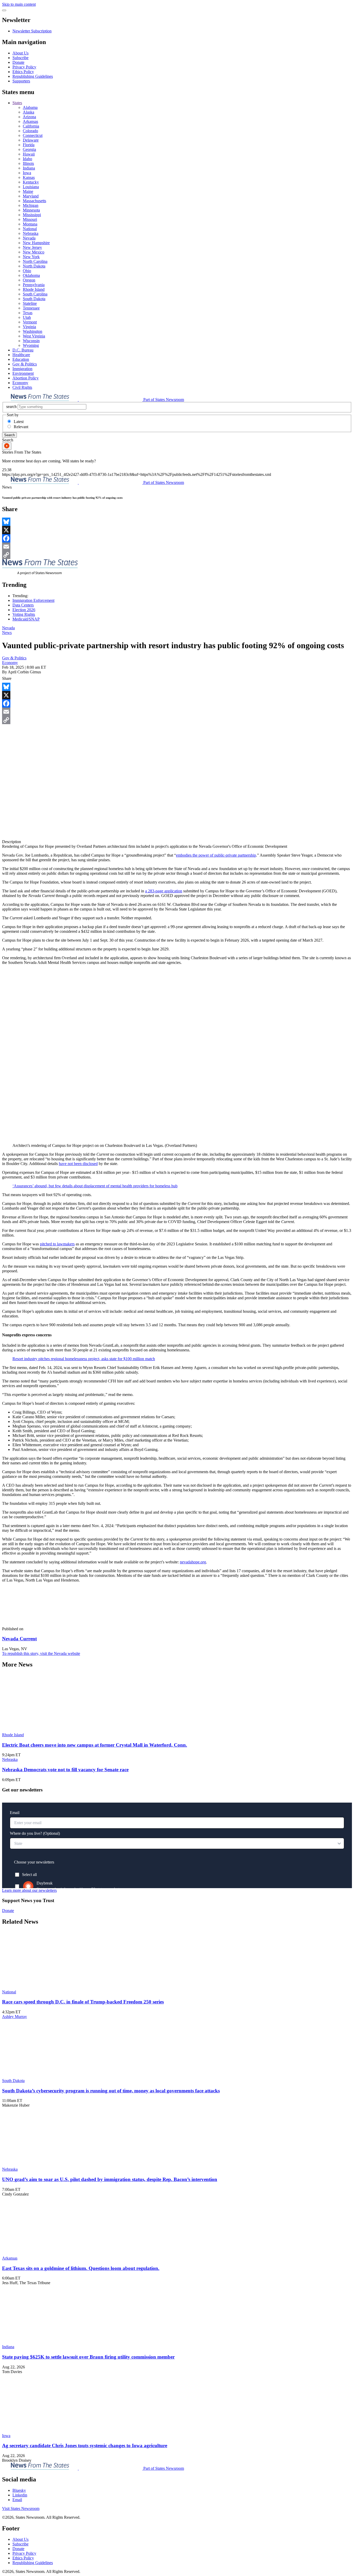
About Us (20, 53)
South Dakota (34, 299)
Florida (29, 145)
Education (21, 359)
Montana (30, 224)
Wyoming (31, 345)
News (7, 633)
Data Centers (23, 605)
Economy (20, 383)
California (31, 126)
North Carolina (35, 261)
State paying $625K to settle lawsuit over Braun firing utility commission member (88, 2357)
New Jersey (32, 247)
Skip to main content (19, 4)
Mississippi (32, 215)
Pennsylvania (34, 285)
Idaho (27, 159)
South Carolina (35, 294)
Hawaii (29, 154)
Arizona (29, 117)
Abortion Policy (26, 378)
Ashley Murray (15, 2017)
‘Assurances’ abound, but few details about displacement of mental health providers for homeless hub (95, 1186)
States (17, 103)
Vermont (30, 322)
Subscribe (20, 58)
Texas (28, 313)
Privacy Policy (24, 67)
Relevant (21, 427)
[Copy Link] (177, 555)
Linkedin (20, 2495)
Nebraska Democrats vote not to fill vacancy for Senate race (65, 1770)
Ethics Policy (23, 72)
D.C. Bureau (23, 350)
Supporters (21, 81)
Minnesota (31, 210)
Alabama (30, 107)
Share (7, 678)
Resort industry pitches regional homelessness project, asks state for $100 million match (84, 1359)
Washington (33, 331)
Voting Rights (24, 614)
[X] (177, 530)
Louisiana (31, 187)
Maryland (31, 196)
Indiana (29, 168)
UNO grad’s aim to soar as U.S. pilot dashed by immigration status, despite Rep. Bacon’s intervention (110, 2179)
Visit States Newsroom (21, 2508)
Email (17, 2500)
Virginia (29, 327)
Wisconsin (31, 341)
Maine (28, 191)
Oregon (29, 280)
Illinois (28, 163)
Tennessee (31, 308)
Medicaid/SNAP (26, 619)
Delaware (31, 140)
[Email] (177, 547)
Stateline (30, 303)
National (30, 229)
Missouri (30, 219)
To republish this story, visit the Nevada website (41, 1653)
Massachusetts (34, 201)
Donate (18, 62)
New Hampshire (36, 243)
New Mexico (34, 252)
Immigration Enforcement (33, 600)
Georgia (29, 149)
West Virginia (34, 336)
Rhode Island (34, 289)
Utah (27, 317)
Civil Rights (22, 387)
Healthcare (21, 355)
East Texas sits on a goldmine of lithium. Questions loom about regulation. (81, 2268)
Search (9, 435)
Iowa (27, 173)
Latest (19, 422)
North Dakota (34, 266)
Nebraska (31, 233)
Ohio (27, 271)
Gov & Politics (25, 364)
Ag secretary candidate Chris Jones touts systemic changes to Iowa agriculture (85, 2446)
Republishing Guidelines (33, 76)
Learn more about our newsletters (29, 1890)
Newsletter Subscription (32, 31)
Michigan (31, 205)
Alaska (29, 112)
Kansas (29, 177)
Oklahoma (31, 275)
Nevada (29, 238)
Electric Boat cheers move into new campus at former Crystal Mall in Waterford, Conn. (95, 1745)
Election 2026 (24, 610)
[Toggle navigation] (4, 10)
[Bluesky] (177, 522)
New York (31, 257)
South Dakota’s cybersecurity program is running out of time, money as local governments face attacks (111, 2091)
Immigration (22, 369)
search (11, 407)
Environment (23, 373)
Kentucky (31, 182)
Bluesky (19, 2490)
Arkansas (30, 121)
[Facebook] (177, 538)
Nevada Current (19, 1639)
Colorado (30, 131)
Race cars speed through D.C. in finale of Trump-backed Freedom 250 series (83, 2002)
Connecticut (33, 135)
